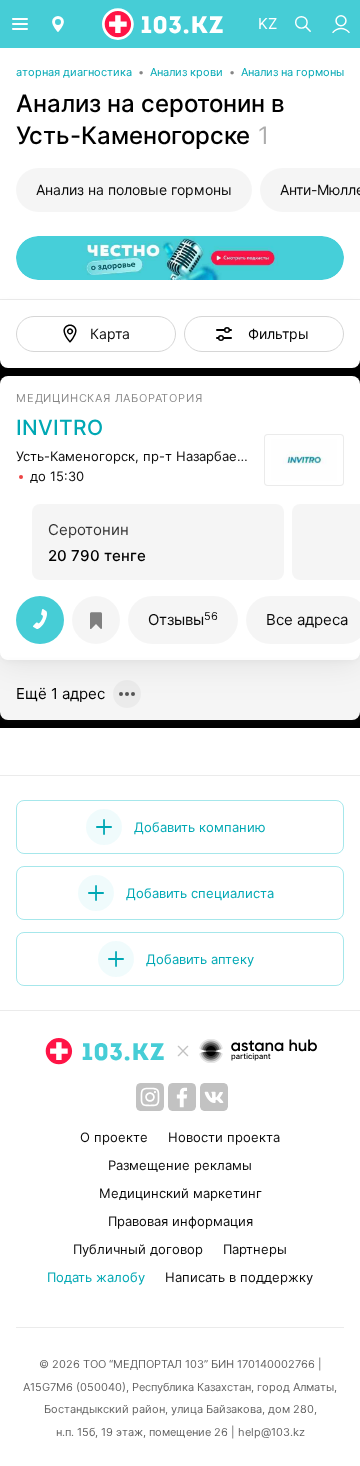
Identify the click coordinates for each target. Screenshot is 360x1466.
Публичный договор (138, 1249)
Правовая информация (180, 1221)
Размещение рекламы (180, 1165)
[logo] (164, 24)
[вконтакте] (214, 1097)
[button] (264, 334)
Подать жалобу (96, 1277)
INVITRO (59, 428)
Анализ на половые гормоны (134, 189)
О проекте (114, 1137)
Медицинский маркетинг (180, 1193)
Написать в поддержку (239, 1277)
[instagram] (150, 1097)
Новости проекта (224, 1137)
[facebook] (182, 1097)
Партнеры (255, 1249)
